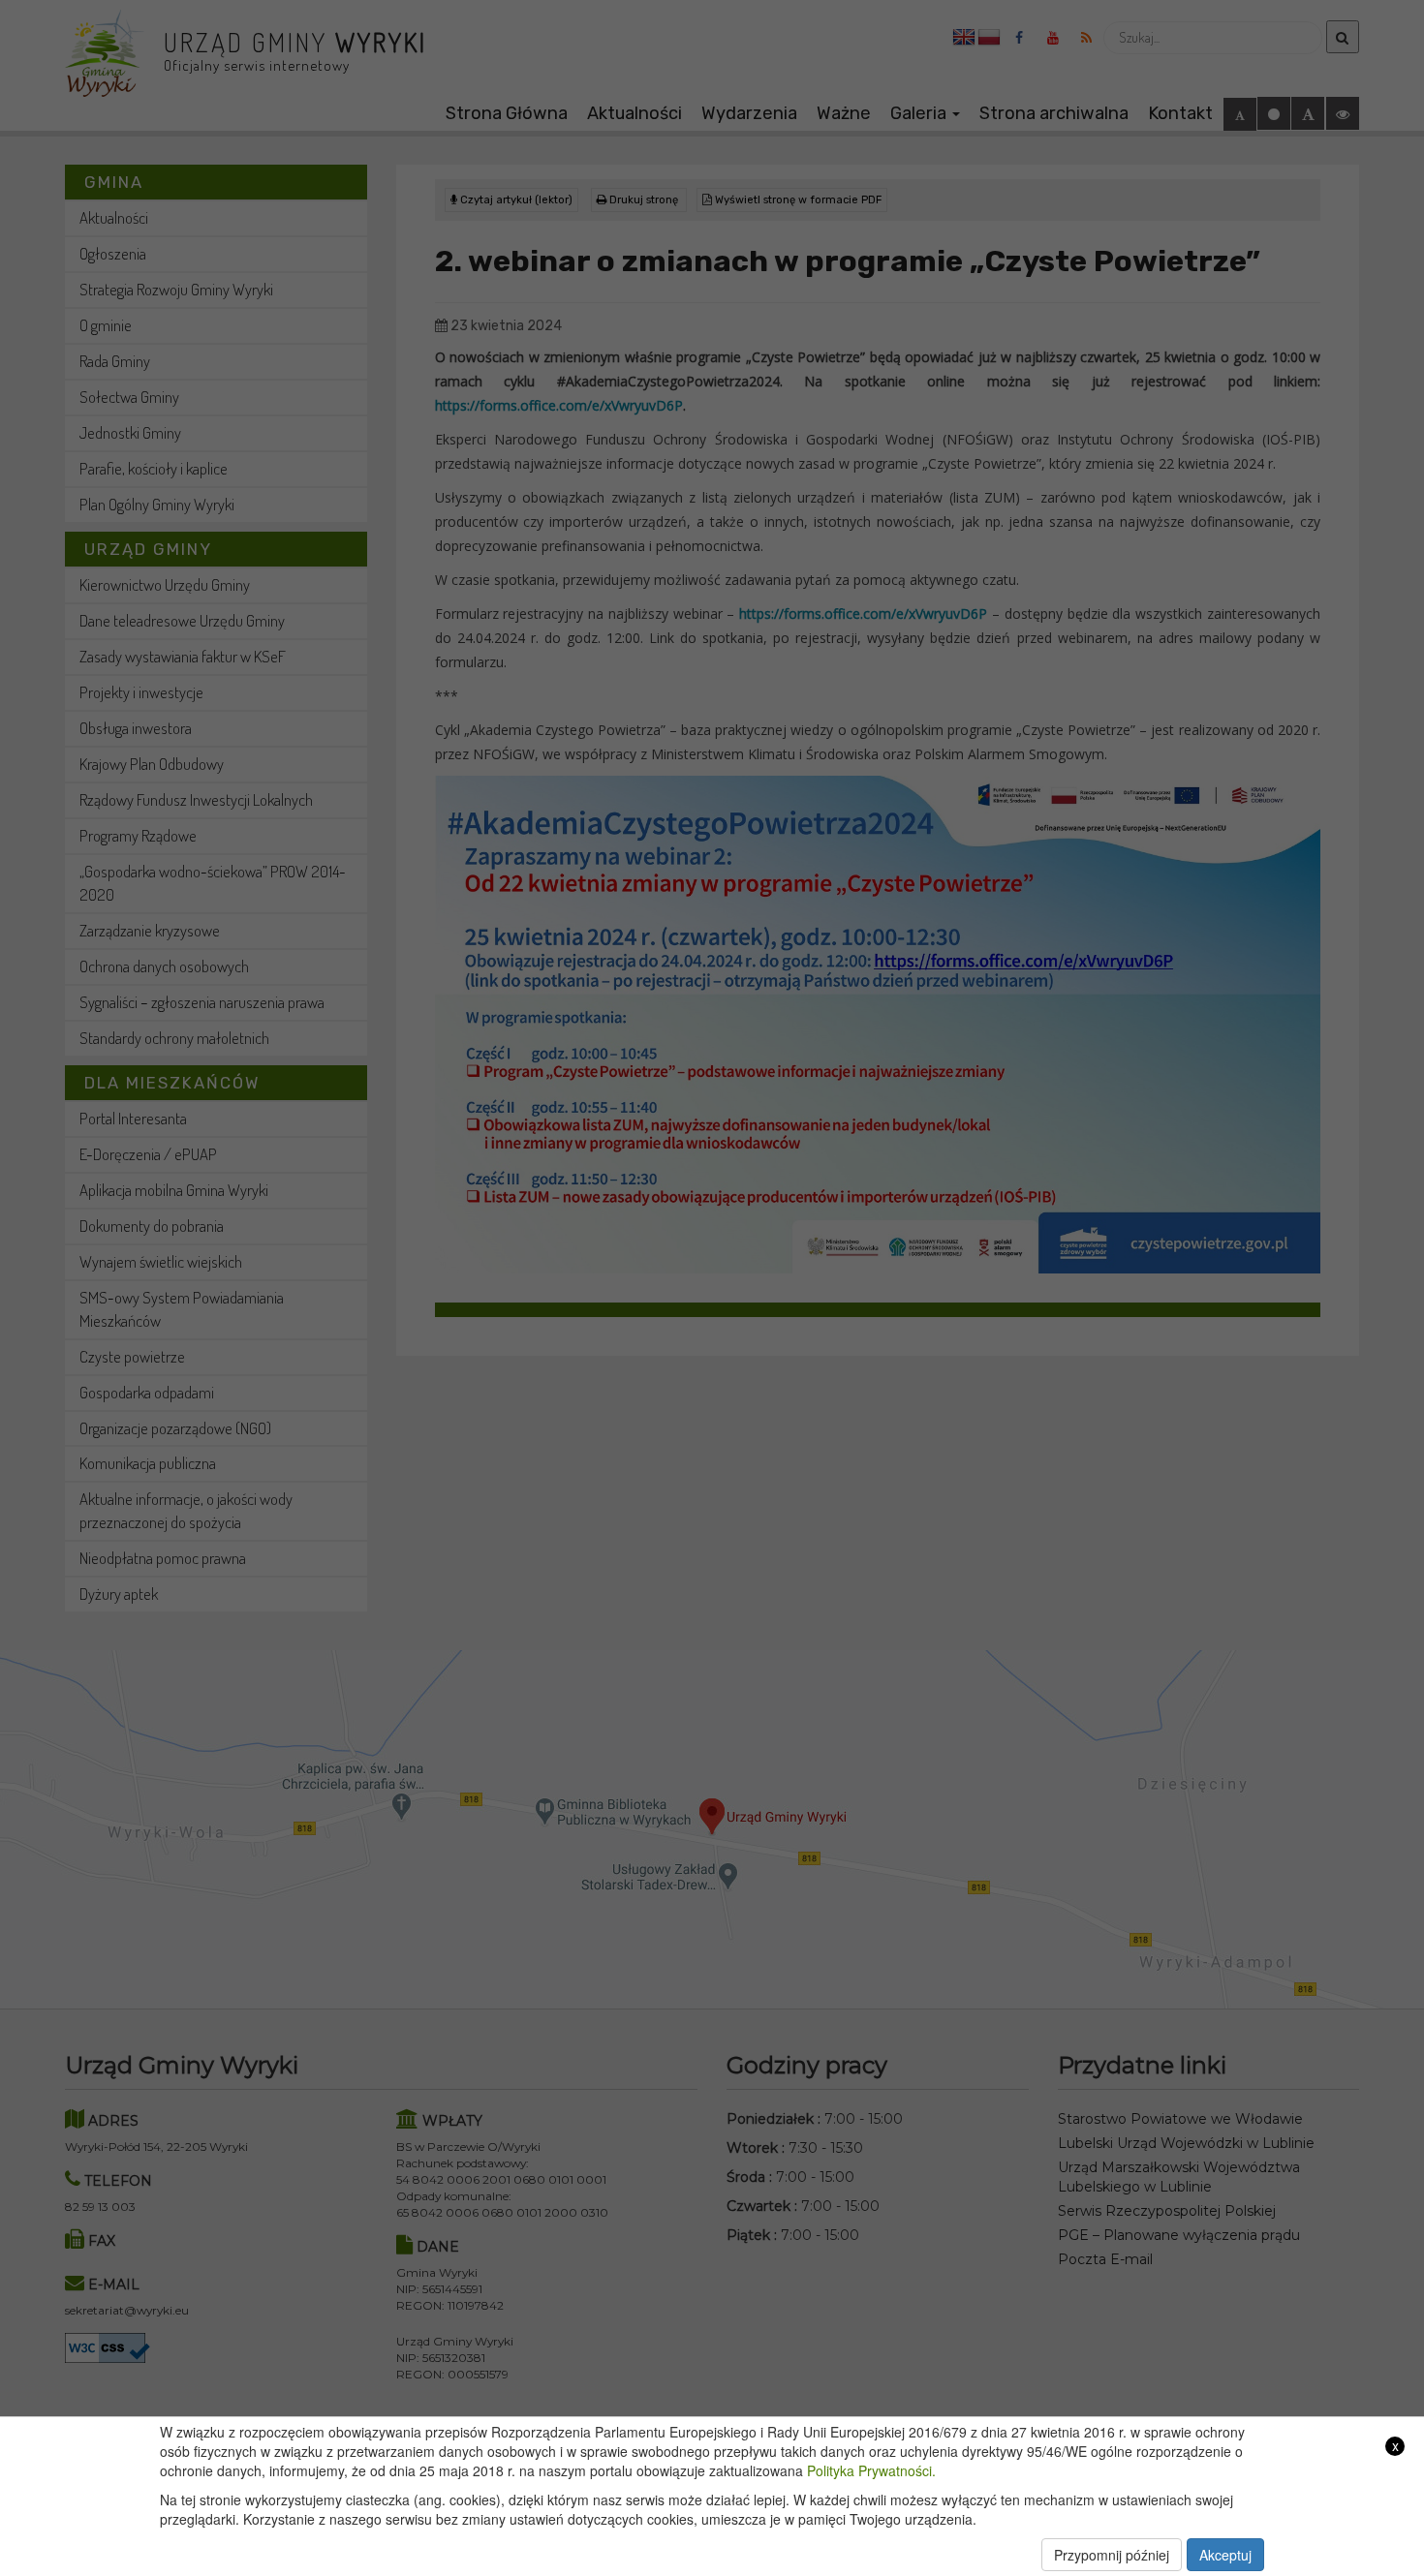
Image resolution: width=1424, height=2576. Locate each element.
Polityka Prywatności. (871, 2470)
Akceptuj (1225, 2555)
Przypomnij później (1112, 2555)
